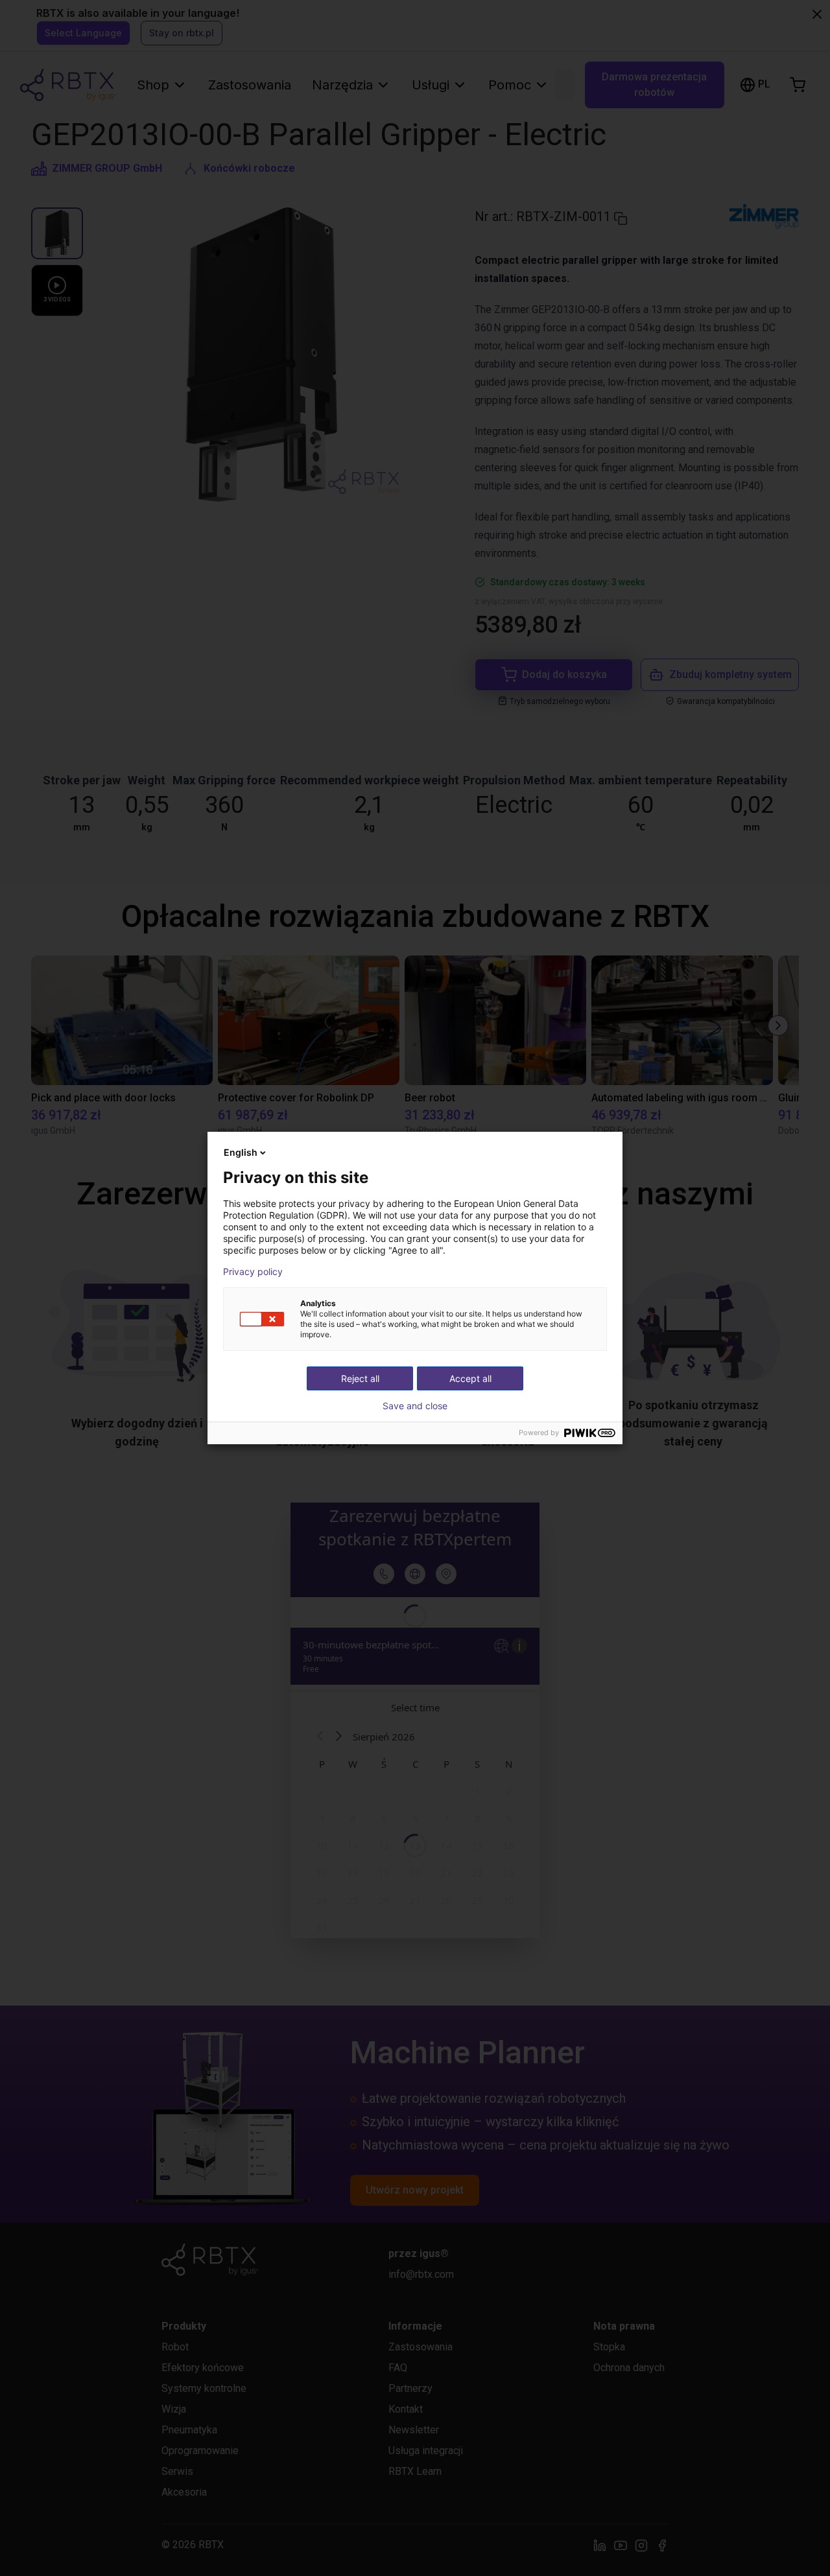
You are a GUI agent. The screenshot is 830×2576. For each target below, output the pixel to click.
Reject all (360, 1378)
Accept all (470, 1378)
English (241, 1152)
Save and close (415, 1406)
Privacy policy (253, 1272)
